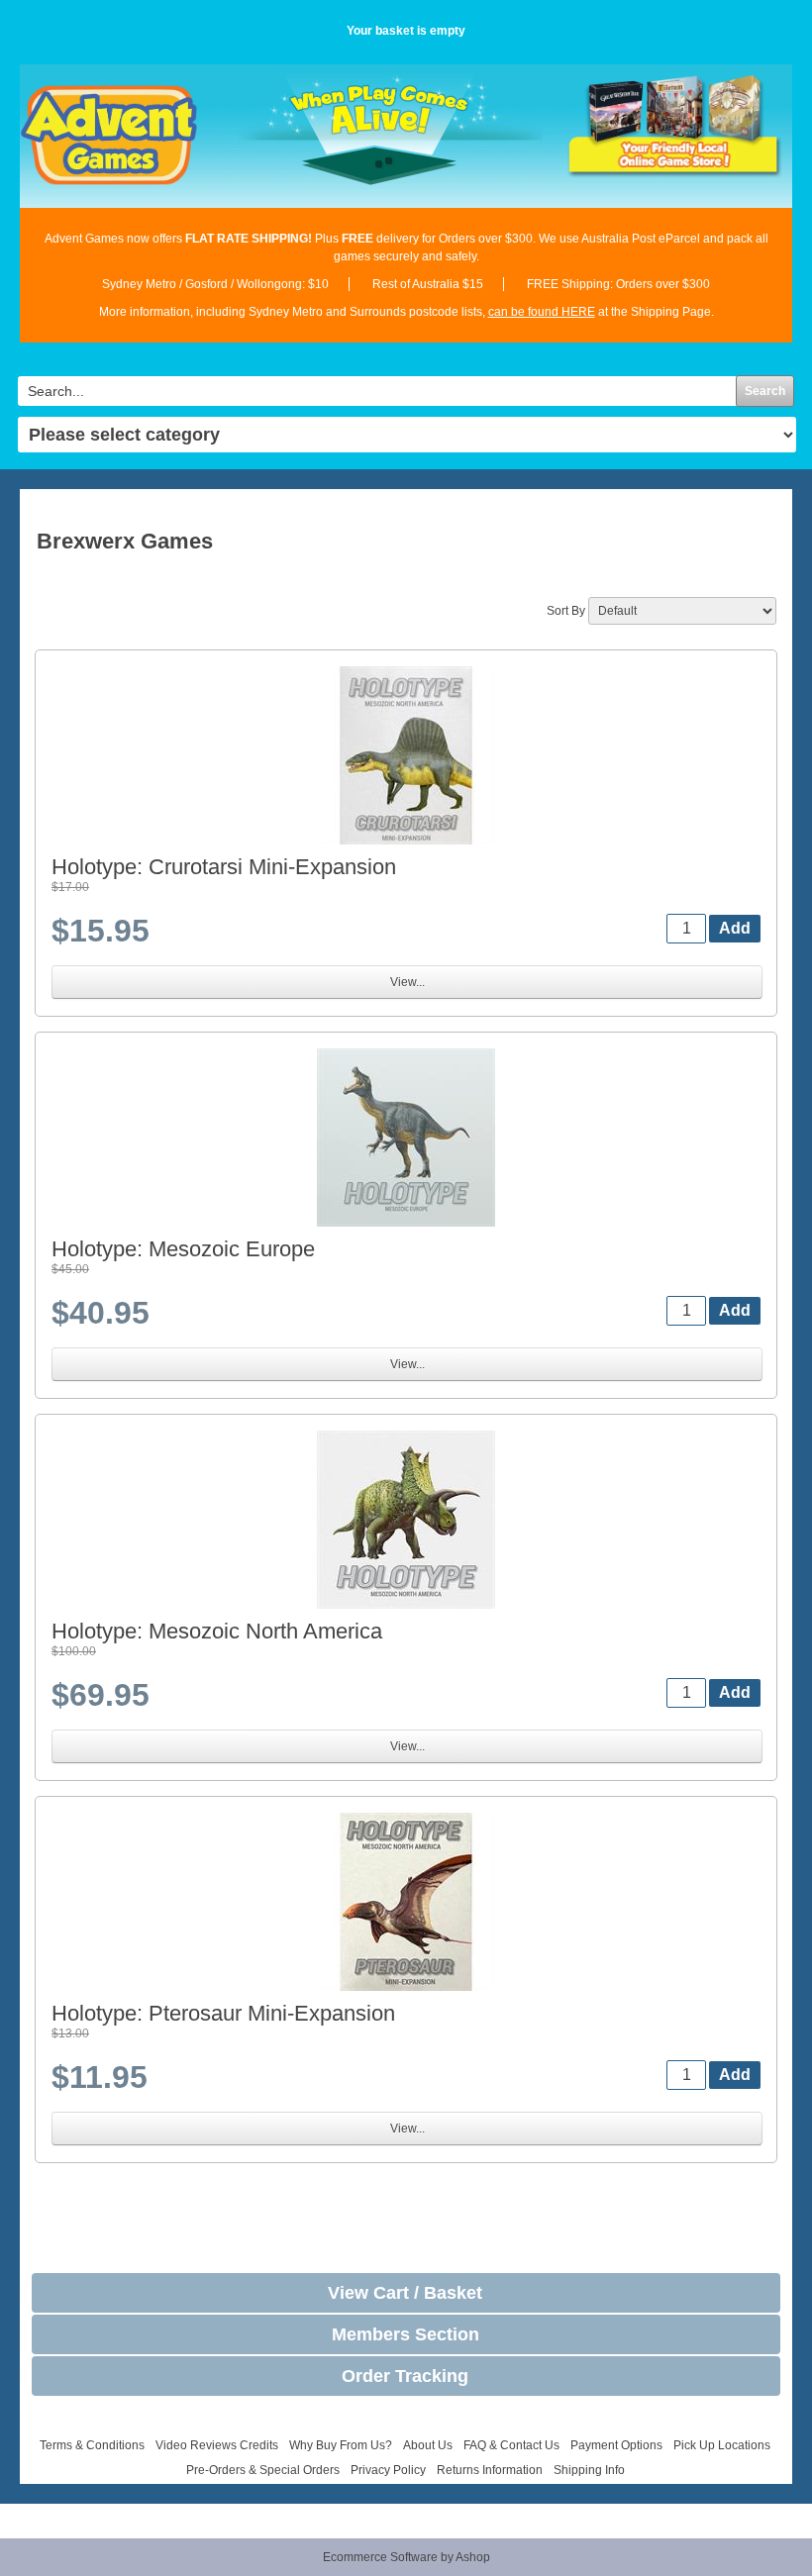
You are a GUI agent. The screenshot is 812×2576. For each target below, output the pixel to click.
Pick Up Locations (722, 2445)
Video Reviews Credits (217, 2445)
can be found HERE (542, 312)
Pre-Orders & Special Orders (263, 2470)
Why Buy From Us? (341, 2445)
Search (765, 391)
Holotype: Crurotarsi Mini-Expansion (224, 867)
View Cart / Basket (405, 2293)
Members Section (406, 2334)
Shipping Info (589, 2470)
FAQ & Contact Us (511, 2445)
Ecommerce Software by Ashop (406, 2557)
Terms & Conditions (92, 2445)
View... (407, 982)
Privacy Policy (388, 2470)
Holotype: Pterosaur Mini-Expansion (223, 2013)
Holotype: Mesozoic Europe (183, 1249)
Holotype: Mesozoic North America (217, 1631)
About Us (428, 2445)
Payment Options (616, 2445)
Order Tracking (405, 2376)
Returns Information (490, 2470)
